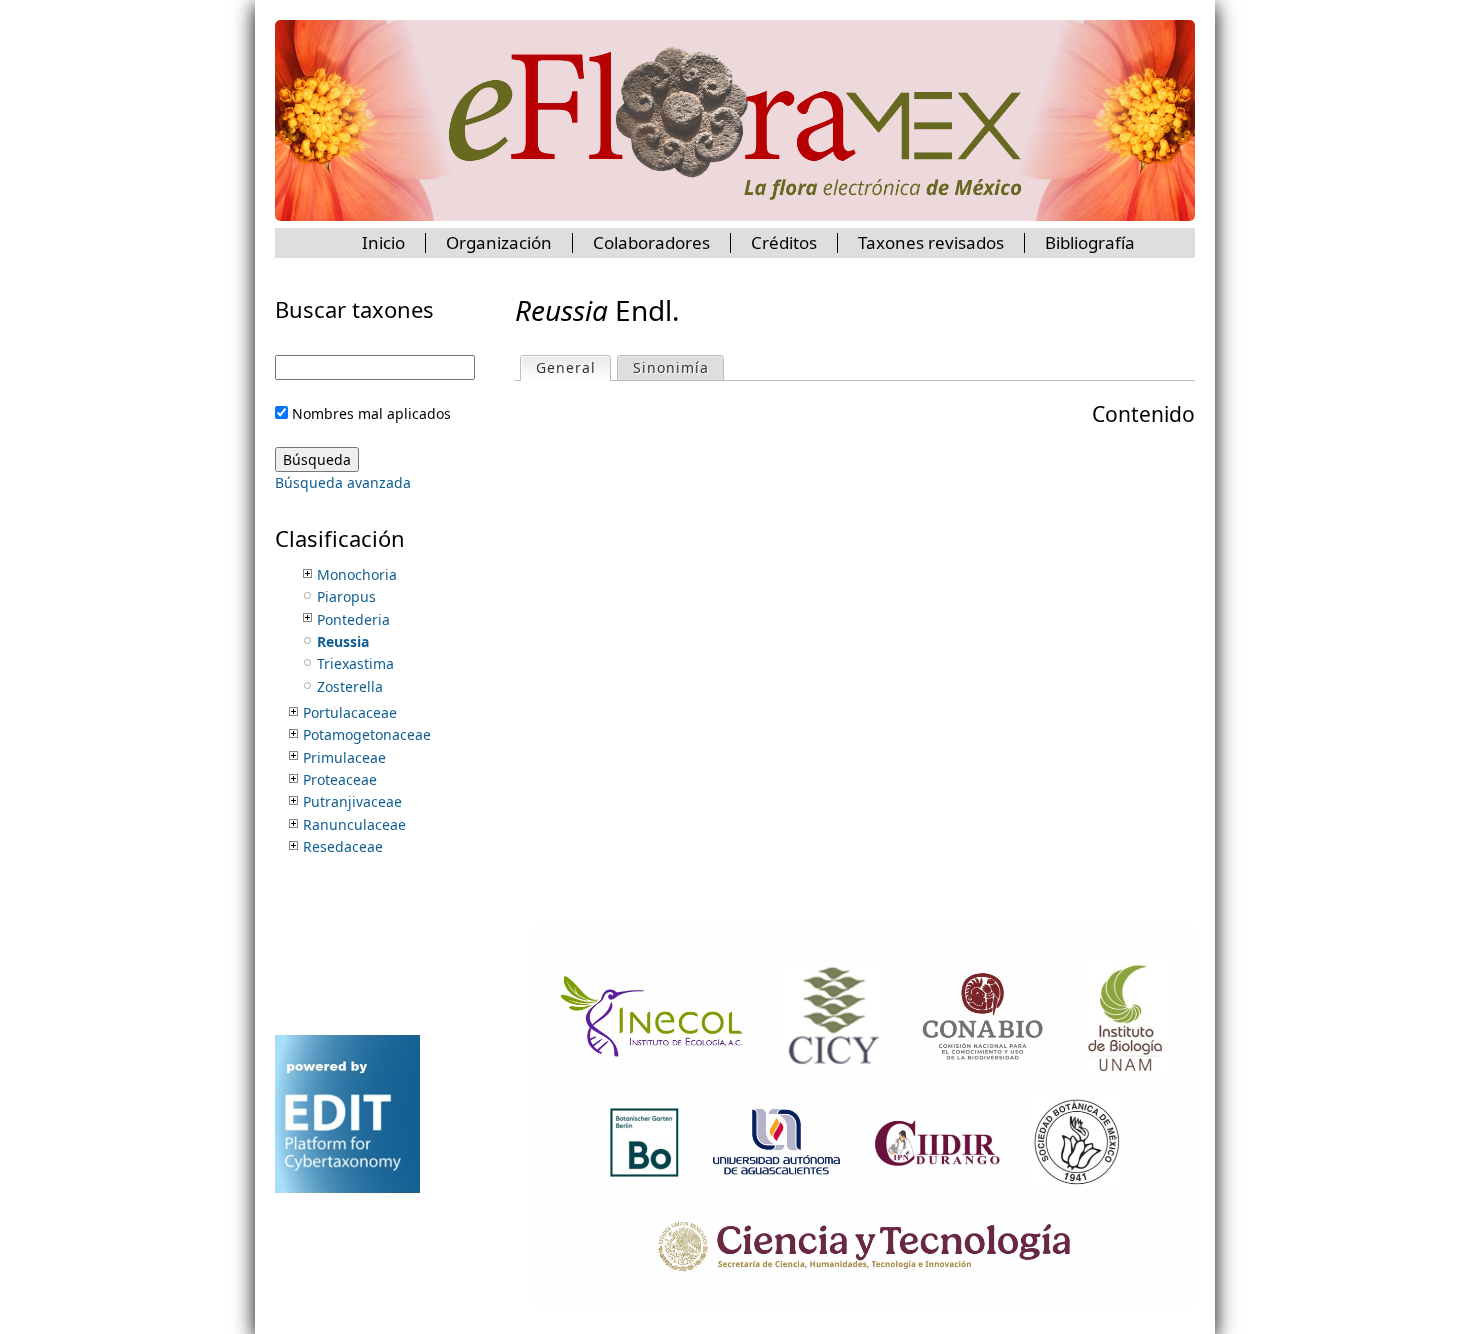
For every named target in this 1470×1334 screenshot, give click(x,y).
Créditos (784, 242)
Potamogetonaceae (367, 734)
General (573, 367)
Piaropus (346, 596)
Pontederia (353, 619)
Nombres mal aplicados (371, 413)
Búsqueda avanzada (343, 482)
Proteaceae (340, 779)
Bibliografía (1090, 242)
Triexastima (355, 663)
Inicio (383, 242)
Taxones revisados (931, 242)
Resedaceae (343, 846)
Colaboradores (651, 242)
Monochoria (357, 574)
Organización (499, 242)
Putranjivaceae (352, 801)
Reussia (343, 641)
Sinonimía (671, 367)
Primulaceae (344, 757)
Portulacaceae (350, 712)
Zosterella (350, 686)
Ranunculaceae (354, 824)
